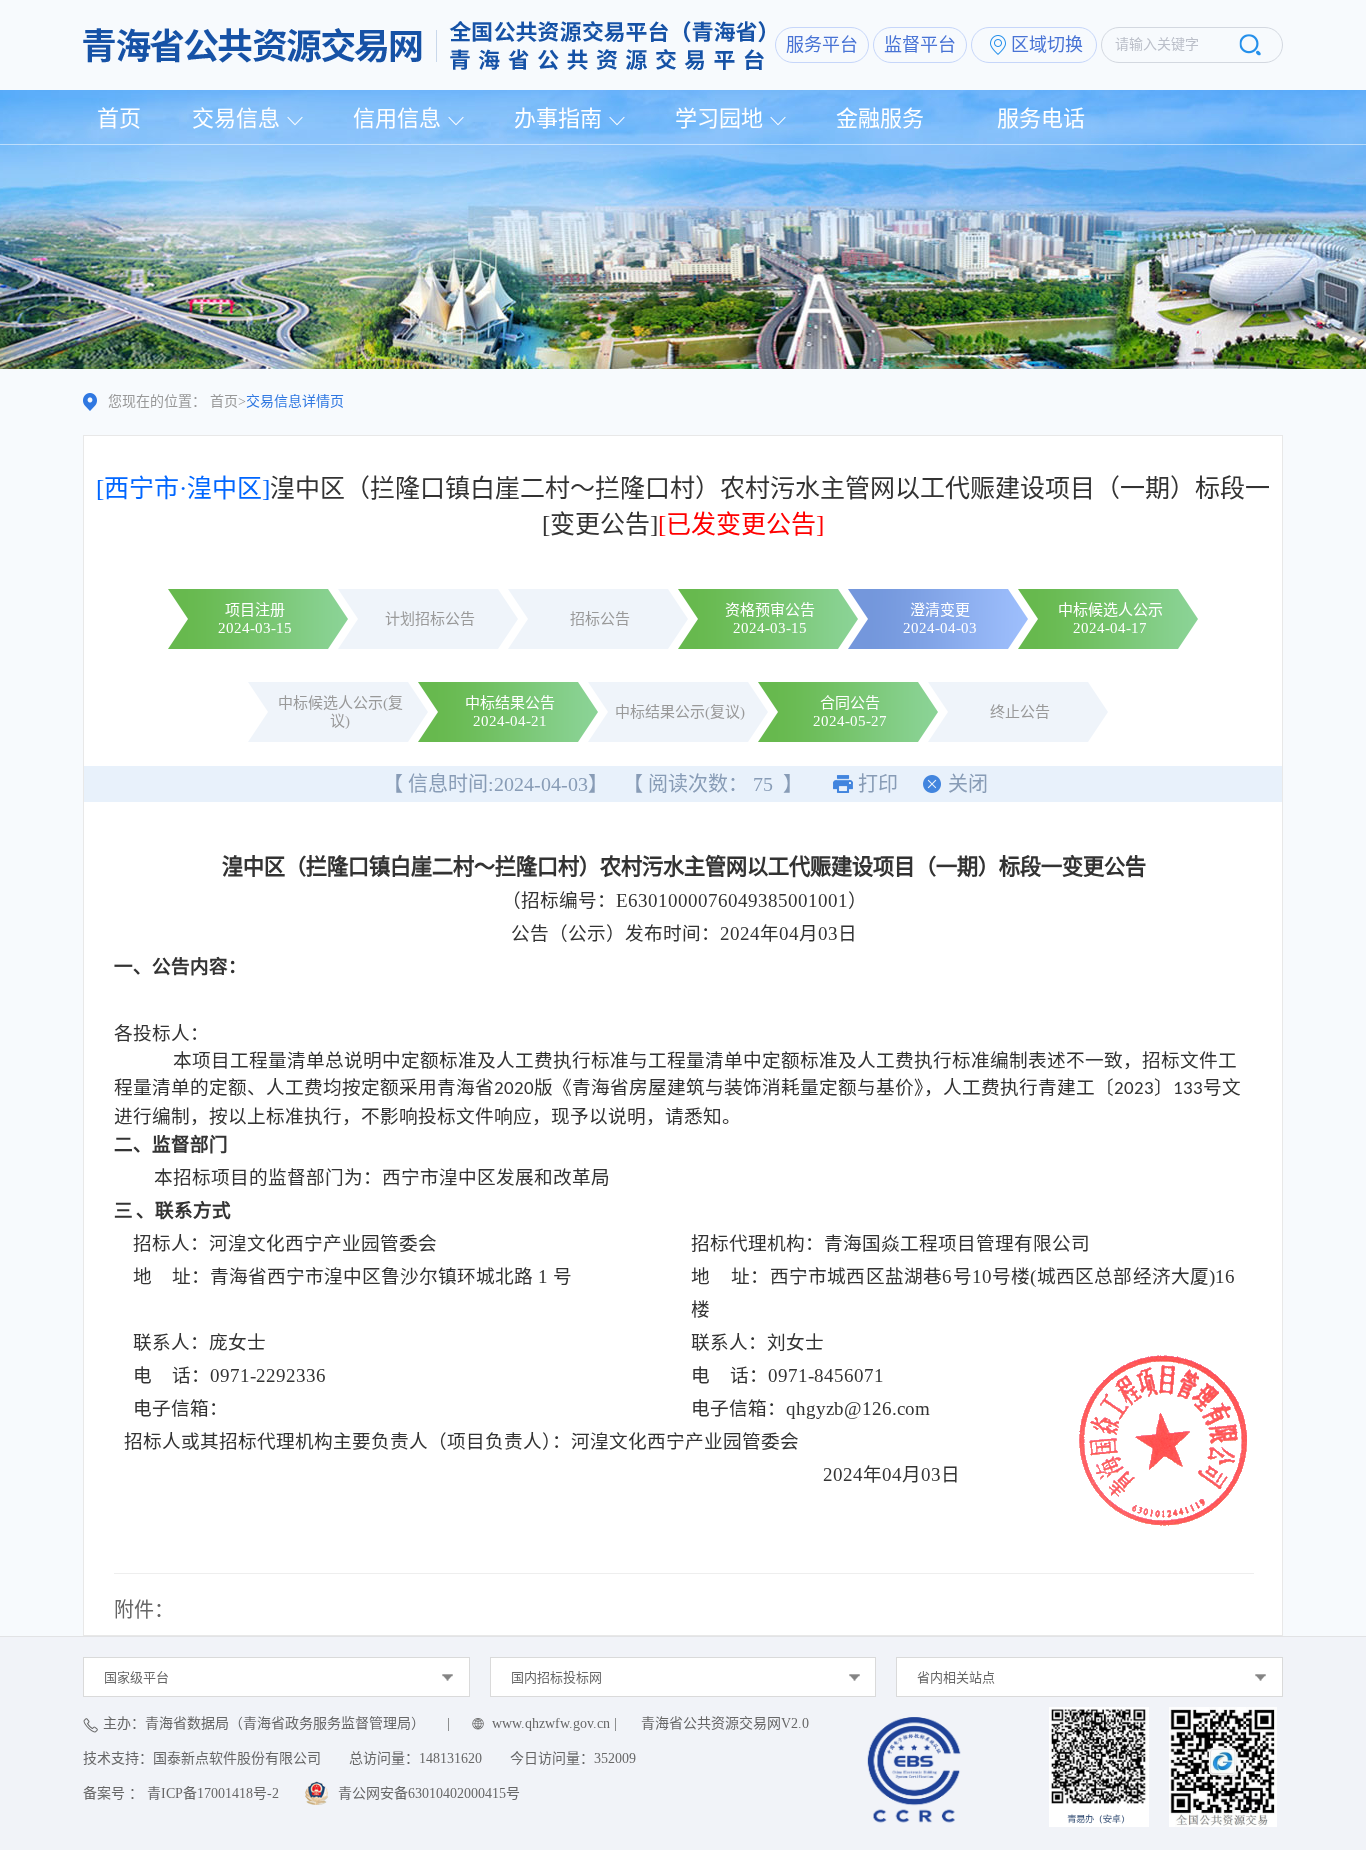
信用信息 (397, 118)
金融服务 (880, 118)
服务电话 (1041, 118)
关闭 (968, 784)
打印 (878, 784)
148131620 (450, 1758)
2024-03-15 (255, 628)
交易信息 (236, 118)
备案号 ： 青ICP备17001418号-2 (181, 1793)
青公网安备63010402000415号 (429, 1793)
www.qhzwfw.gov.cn (551, 1723)
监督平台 (920, 45)
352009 (615, 1758)
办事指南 (558, 118)
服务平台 (822, 45)
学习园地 (719, 118)
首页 (119, 118)
